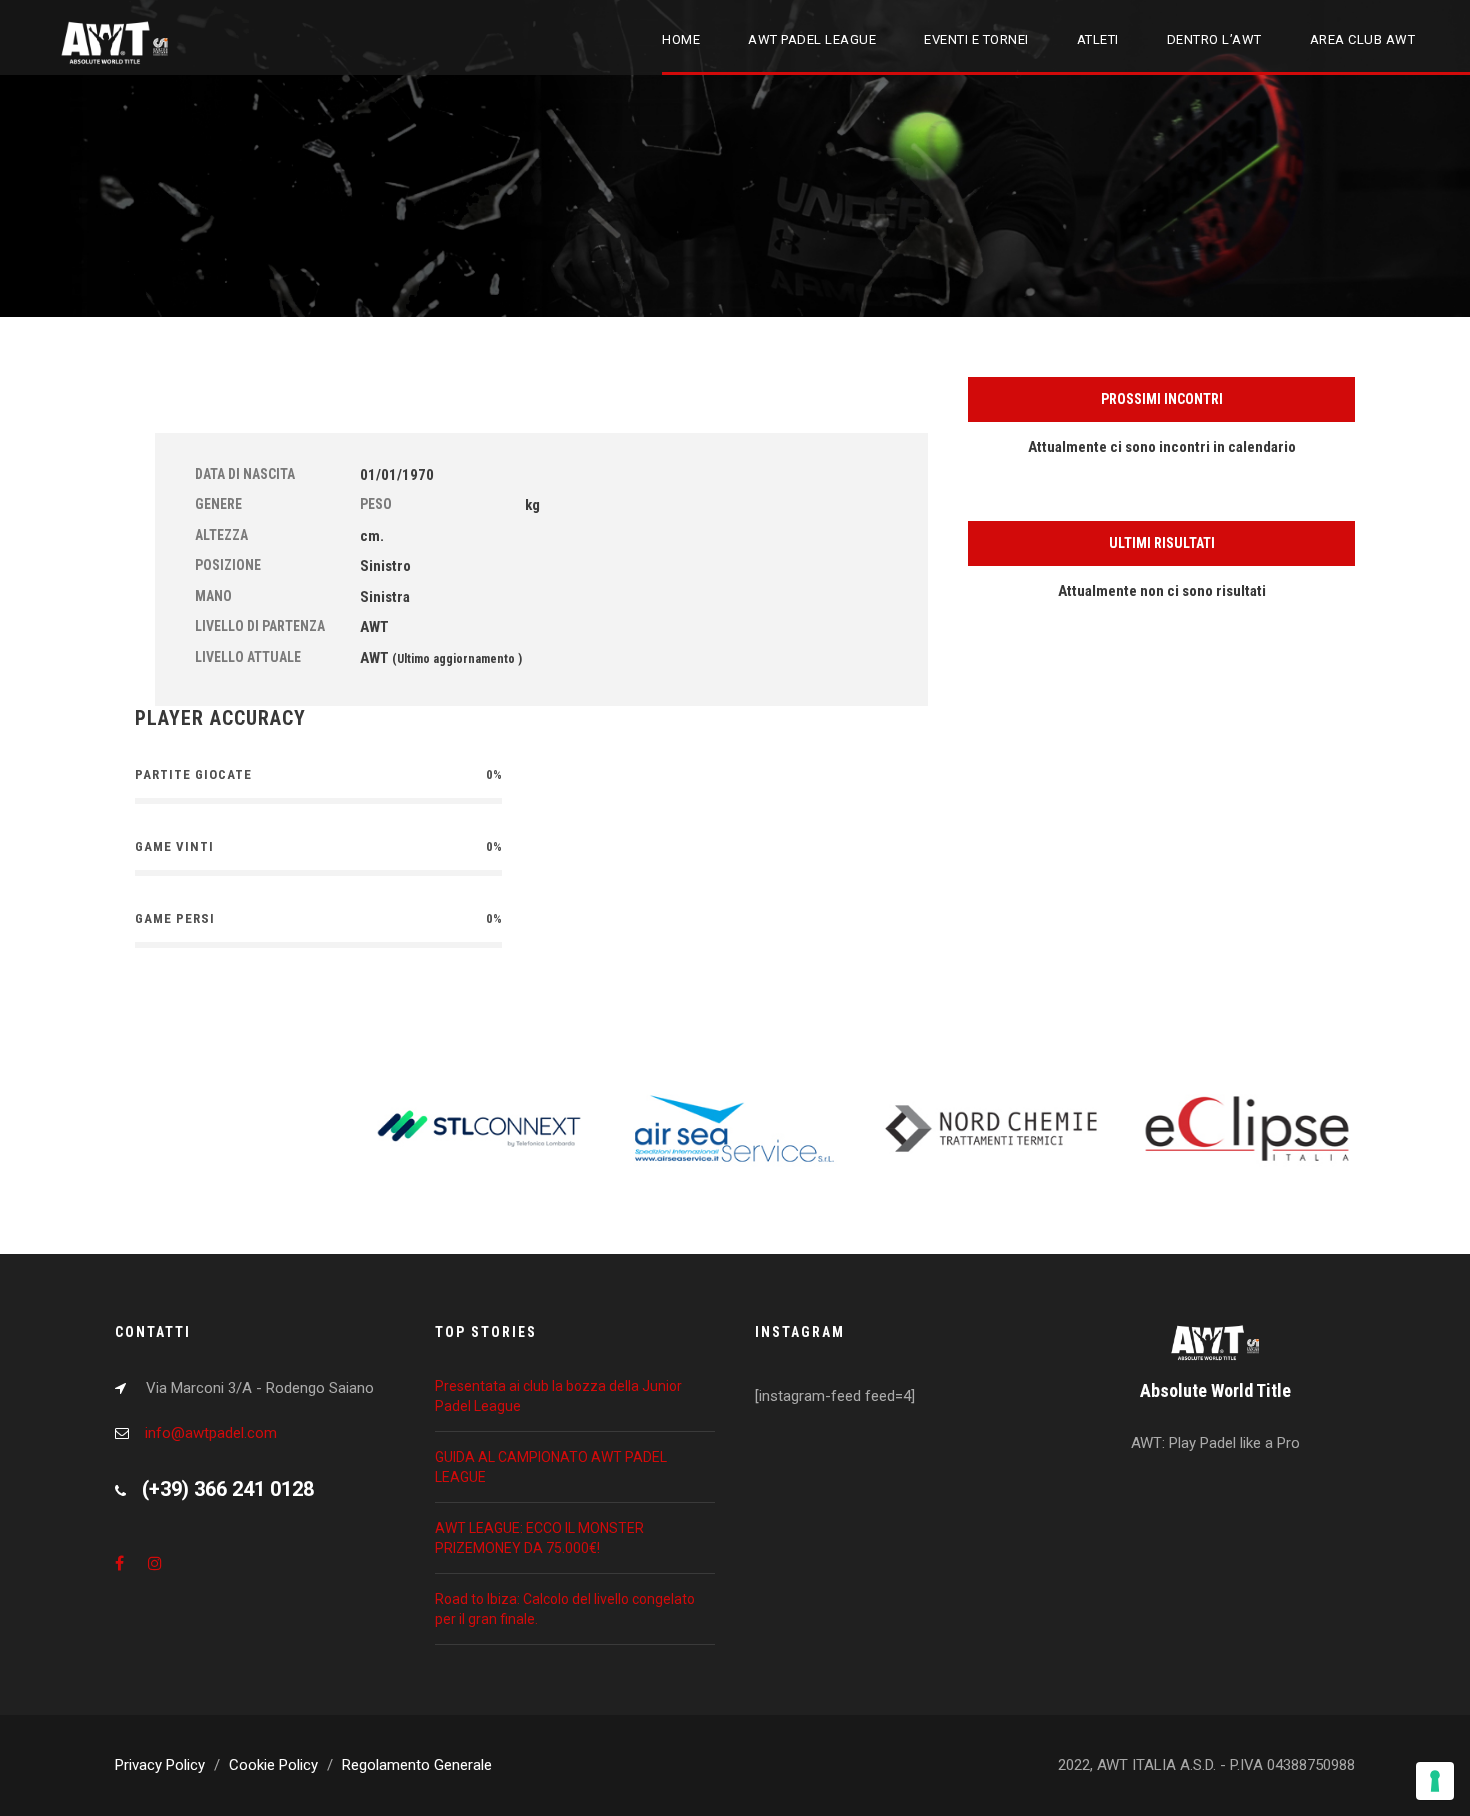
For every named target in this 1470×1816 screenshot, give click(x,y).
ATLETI (1098, 39)
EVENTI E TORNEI (976, 39)
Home (681, 39)
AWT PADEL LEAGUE (812, 39)
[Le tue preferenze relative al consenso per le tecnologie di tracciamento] (1435, 1781)
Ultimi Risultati (1162, 543)
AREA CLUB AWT (1363, 39)
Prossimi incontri (1162, 399)
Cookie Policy (273, 1765)
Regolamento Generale (417, 1765)
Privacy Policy (160, 1765)
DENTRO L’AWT (1214, 39)
